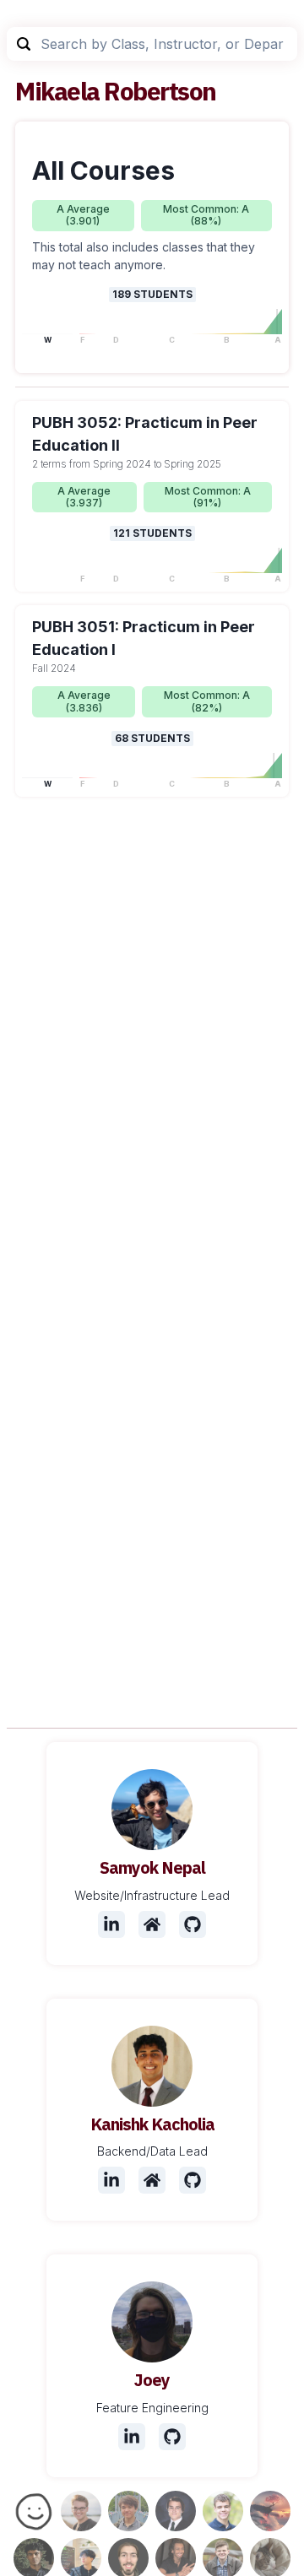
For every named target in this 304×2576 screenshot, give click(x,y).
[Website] (152, 1924)
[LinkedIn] (111, 1924)
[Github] (193, 1924)
